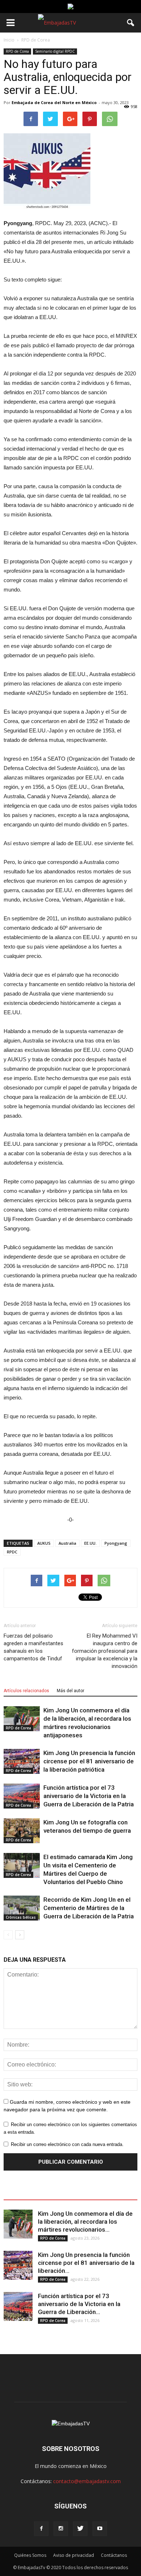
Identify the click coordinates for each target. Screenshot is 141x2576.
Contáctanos (114, 2555)
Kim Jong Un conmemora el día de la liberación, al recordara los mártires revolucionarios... (85, 2222)
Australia (67, 1543)
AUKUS (44, 1543)
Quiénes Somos (30, 2555)
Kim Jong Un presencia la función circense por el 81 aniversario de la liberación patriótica (89, 1761)
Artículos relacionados (26, 1691)
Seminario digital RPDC (55, 51)
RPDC (12, 1552)
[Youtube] (100, 2529)
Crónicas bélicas (21, 1917)
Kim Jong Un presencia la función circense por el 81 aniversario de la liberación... (86, 2263)
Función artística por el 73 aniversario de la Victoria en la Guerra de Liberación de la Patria (89, 1796)
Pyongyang (116, 1543)
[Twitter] (80, 2529)
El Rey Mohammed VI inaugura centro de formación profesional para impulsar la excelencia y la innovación (105, 1651)
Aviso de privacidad (74, 2555)
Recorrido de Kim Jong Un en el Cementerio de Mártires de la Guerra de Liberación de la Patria (89, 1908)
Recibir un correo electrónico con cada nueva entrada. (67, 2144)
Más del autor (70, 1691)
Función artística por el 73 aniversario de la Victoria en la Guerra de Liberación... (79, 2304)
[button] (131, 23)
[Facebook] (41, 2529)
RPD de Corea (17, 51)
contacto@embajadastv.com (87, 2481)
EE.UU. (90, 1543)
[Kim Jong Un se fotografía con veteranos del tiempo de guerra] (22, 1831)
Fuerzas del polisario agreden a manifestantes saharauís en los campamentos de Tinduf (33, 1647)
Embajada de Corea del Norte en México (54, 102)
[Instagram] (61, 2529)
